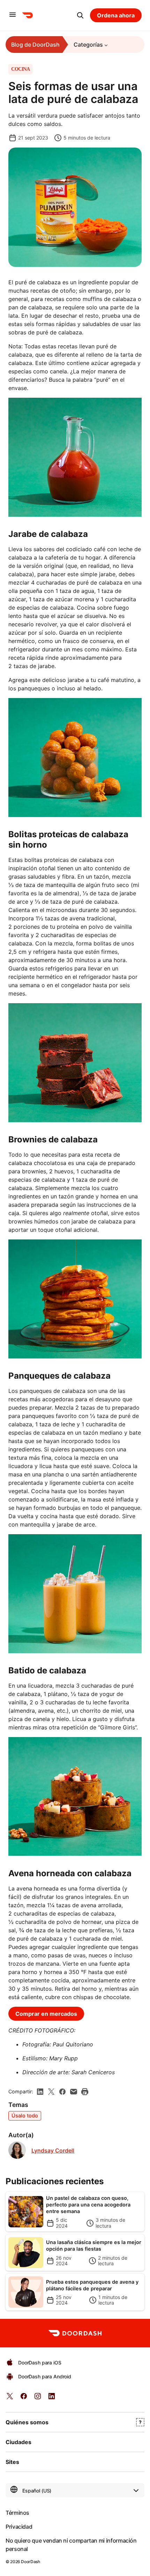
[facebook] (62, 2092)
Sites (12, 2462)
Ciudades (18, 2442)
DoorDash (30, 2562)
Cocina (20, 69)
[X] (51, 2092)
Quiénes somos (27, 2422)
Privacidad (19, 2527)
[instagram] (38, 2398)
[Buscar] (80, 15)
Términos (17, 2513)
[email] (74, 2092)
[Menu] (13, 15)
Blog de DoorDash (35, 45)
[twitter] (10, 2398)
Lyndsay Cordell (53, 2151)
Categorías (88, 45)
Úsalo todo (25, 2115)
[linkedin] (40, 2092)
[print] (85, 2092)
